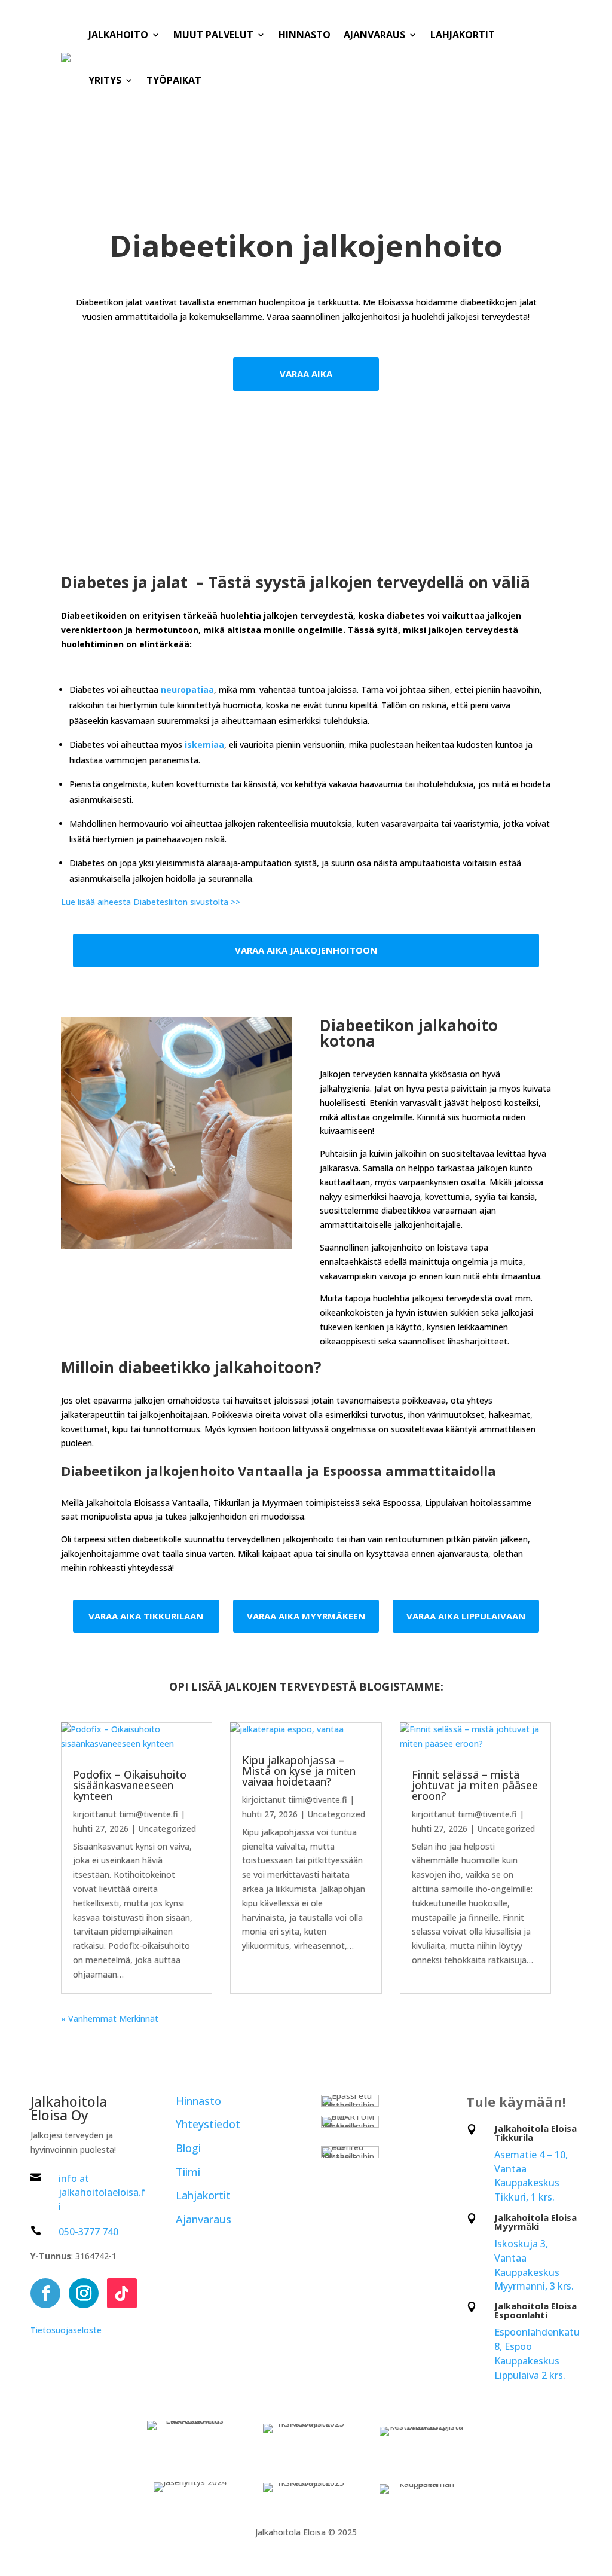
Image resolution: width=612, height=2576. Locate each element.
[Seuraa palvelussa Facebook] (45, 2293)
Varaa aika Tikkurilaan (146, 1616)
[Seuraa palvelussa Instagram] (84, 2293)
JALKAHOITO (118, 35)
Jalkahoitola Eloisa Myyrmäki (535, 2222)
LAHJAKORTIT (463, 35)
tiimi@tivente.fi (149, 1814)
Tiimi (188, 2172)
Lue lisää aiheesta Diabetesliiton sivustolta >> (151, 902)
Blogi (188, 2148)
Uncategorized (167, 1828)
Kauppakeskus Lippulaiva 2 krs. (530, 2368)
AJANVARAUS (374, 35)
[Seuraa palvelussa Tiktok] (122, 2293)
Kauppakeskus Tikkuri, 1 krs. (527, 2190)
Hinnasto (198, 2101)
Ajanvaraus (204, 2219)
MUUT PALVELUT (213, 35)
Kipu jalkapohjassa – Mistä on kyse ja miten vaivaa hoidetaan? (299, 1771)
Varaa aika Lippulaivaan (466, 1616)
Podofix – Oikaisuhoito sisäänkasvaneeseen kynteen (130, 1785)
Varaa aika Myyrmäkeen (306, 1616)
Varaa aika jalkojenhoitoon (306, 950)
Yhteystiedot (208, 2124)
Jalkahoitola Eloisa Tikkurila (535, 2133)
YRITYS (105, 80)
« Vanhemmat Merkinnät (110, 2019)
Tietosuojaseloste (66, 2330)
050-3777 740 (88, 2232)
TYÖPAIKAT (174, 80)
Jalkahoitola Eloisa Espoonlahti (535, 2310)
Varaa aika (306, 374)
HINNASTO (305, 35)
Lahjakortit (203, 2195)
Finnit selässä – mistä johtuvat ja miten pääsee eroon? (475, 1785)
